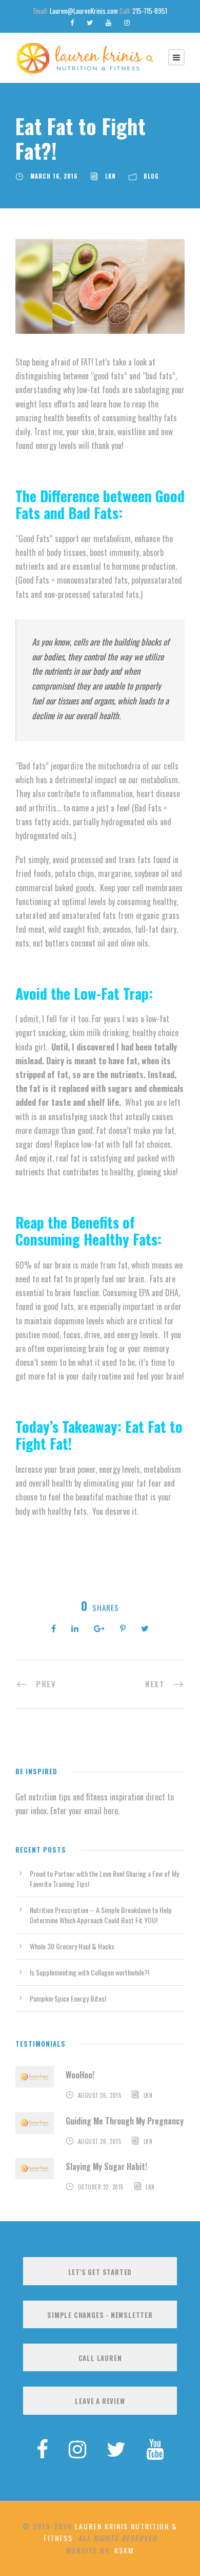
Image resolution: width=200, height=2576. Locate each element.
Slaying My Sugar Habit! (106, 2166)
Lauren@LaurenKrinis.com (84, 11)
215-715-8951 (150, 11)
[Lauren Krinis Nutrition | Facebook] (42, 2448)
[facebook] (72, 22)
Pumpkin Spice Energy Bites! (68, 1998)
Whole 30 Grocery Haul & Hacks (72, 1946)
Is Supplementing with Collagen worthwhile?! (89, 1972)
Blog (151, 176)
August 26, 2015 (100, 2095)
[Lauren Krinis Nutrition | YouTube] (155, 2448)
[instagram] (127, 22)
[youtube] (108, 22)
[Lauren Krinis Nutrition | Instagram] (77, 2448)
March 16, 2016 (54, 176)
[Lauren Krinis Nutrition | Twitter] (116, 2448)
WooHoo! (80, 2075)
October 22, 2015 (101, 2187)
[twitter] (90, 22)
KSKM (124, 2550)
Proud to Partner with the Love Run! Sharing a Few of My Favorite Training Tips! (104, 1879)
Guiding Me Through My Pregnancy (125, 2121)
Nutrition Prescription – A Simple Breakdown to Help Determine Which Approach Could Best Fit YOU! (101, 1915)
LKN (111, 176)
